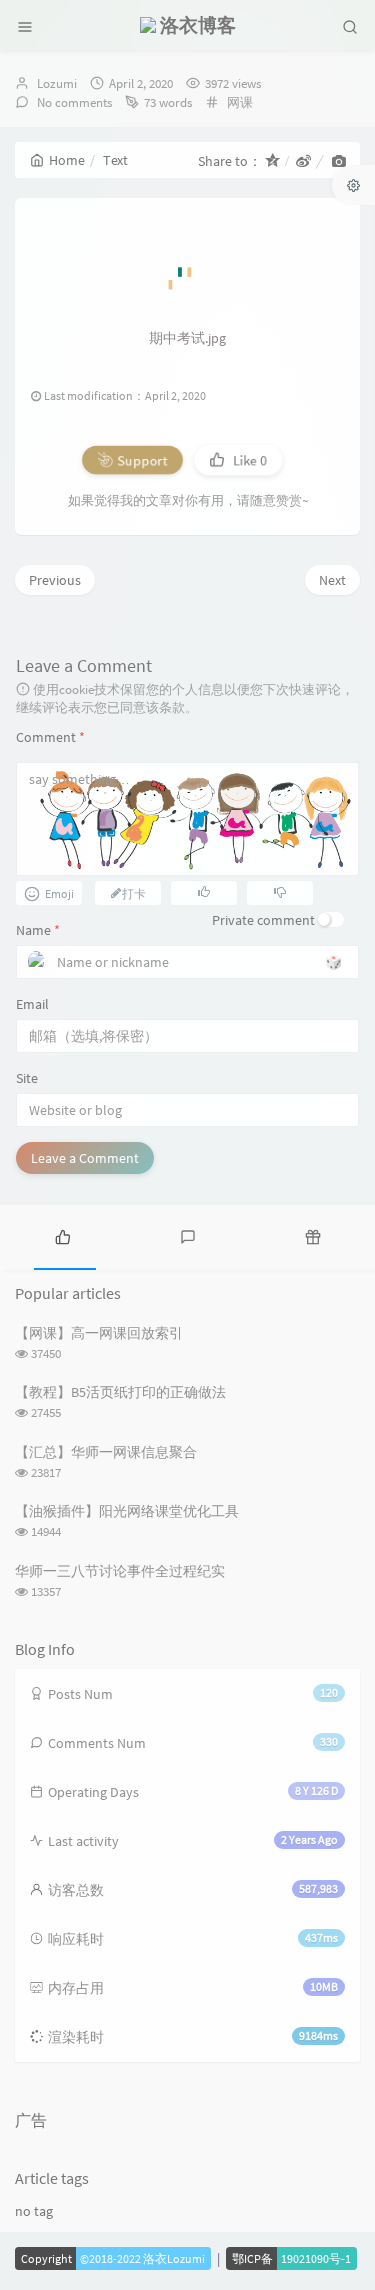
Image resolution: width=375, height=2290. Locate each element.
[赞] (204, 892)
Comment (50, 737)
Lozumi (57, 83)
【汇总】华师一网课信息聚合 (106, 1452)
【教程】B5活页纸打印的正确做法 (120, 1392)
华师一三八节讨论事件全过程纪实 (120, 1571)
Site (27, 1078)
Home (67, 160)
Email (32, 1004)
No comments (73, 102)
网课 (240, 102)
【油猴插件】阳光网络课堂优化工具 (127, 1511)
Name (38, 930)
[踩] (280, 892)
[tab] (62, 1235)
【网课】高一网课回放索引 (99, 1333)
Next (332, 580)
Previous (55, 580)
